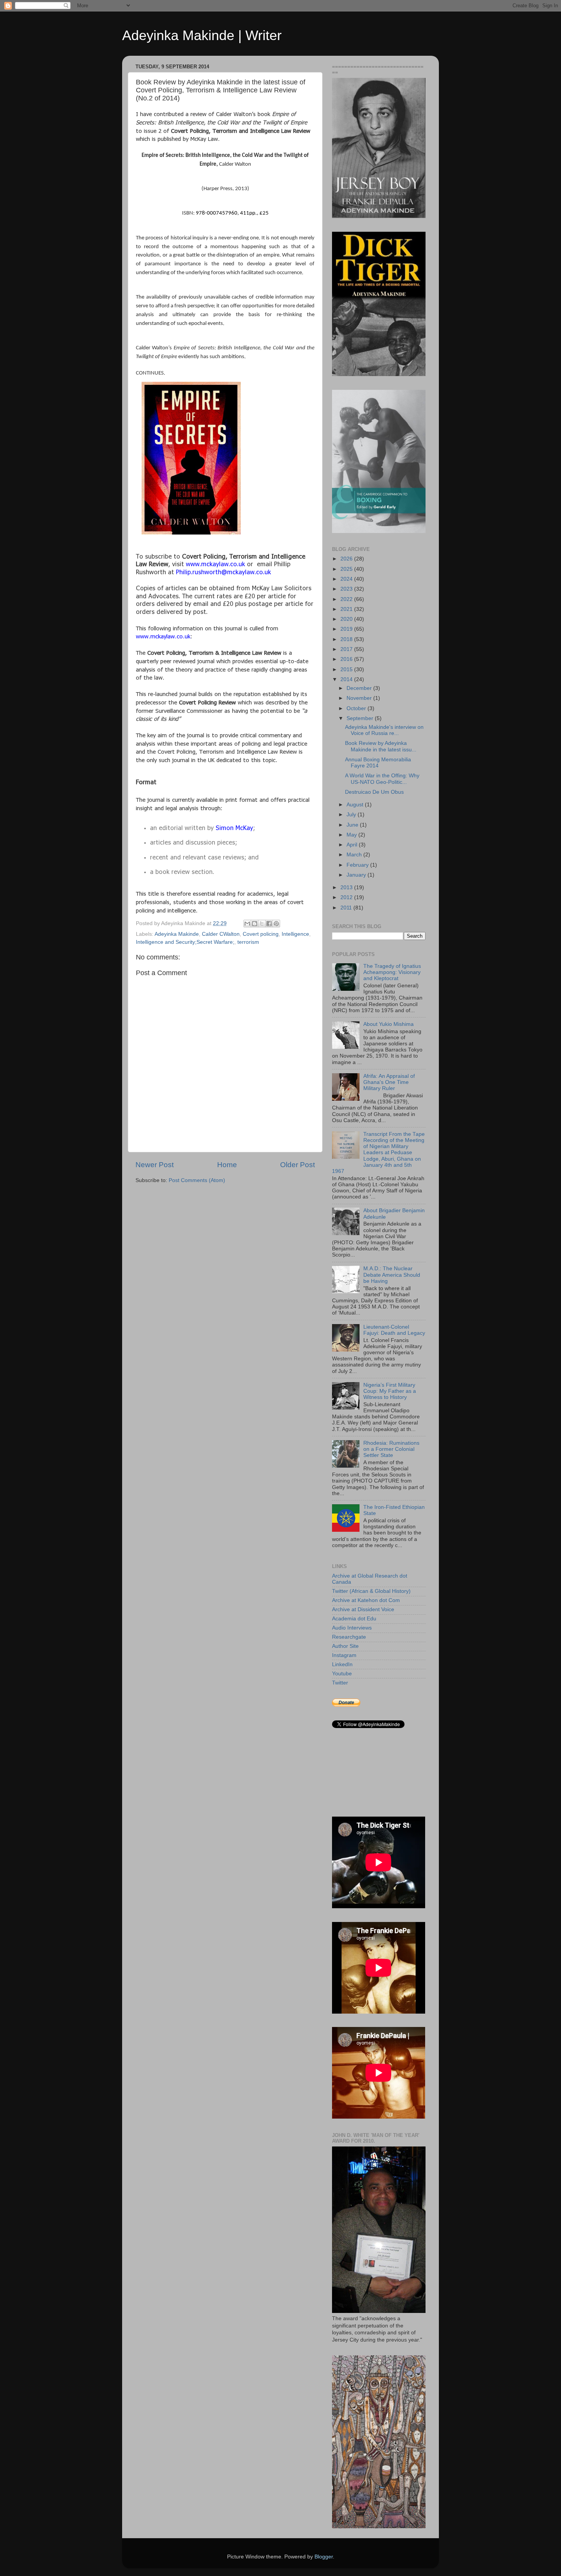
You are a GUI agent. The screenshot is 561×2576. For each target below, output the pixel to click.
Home (227, 1165)
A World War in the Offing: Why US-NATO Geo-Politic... (382, 779)
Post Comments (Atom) (197, 1180)
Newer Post (155, 1165)
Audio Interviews (352, 1628)
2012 (347, 897)
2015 (347, 669)
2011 (347, 908)
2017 (347, 649)
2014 (347, 679)
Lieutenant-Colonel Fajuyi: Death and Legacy (394, 1330)
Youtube (342, 1674)
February (358, 865)
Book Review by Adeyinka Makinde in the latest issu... (381, 746)
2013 (347, 887)
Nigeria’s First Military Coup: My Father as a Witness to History (390, 1391)
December (360, 688)
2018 (347, 639)
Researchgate (349, 1637)
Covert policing (261, 934)
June (353, 825)
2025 (347, 569)
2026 (347, 559)
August (356, 805)
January (357, 875)
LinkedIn (342, 1664)
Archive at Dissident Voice (363, 1609)
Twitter (340, 1683)
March (355, 855)
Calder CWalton (221, 934)
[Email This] (247, 924)
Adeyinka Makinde (177, 934)
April (353, 845)
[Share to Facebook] (269, 924)
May (352, 835)
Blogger (324, 2557)
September (361, 718)
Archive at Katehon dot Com (366, 1600)
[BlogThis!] (255, 924)
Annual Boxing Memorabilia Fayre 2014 (378, 763)
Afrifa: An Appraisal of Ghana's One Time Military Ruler (389, 1082)
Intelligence (295, 934)
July (352, 815)
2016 (347, 659)
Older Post (297, 1165)
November (360, 698)
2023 (347, 589)
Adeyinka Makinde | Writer (202, 35)
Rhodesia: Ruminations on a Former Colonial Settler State (391, 1449)
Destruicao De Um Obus (374, 792)
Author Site (345, 1646)
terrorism (248, 942)
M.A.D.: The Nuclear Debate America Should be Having (392, 1275)
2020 (347, 619)
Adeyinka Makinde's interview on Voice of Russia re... (384, 730)
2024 (347, 579)
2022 (347, 599)
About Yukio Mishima (389, 1024)
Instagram (344, 1655)
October (357, 708)
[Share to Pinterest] (276, 924)
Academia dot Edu (354, 1619)
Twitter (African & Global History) (371, 1591)
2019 (347, 629)
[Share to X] (262, 924)
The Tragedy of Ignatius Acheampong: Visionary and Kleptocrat (392, 972)
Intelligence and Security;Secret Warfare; (185, 942)
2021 (347, 609)
